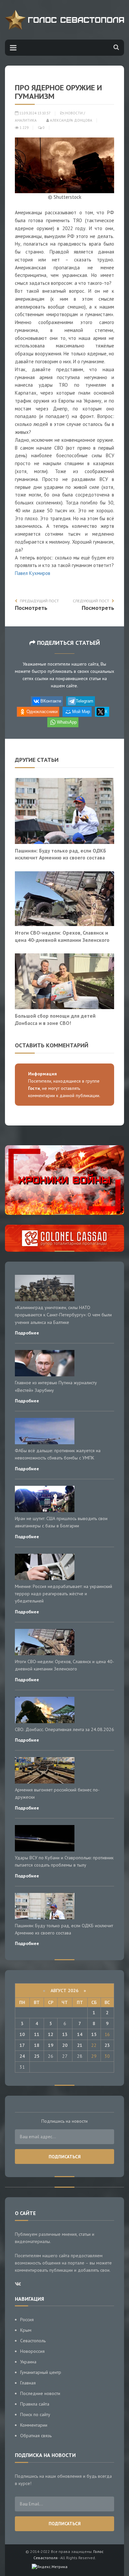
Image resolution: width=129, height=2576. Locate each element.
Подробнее (27, 1333)
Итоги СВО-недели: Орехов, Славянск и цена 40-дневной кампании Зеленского (62, 936)
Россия (27, 2320)
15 (94, 2034)
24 (22, 2056)
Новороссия (32, 2351)
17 (22, 2045)
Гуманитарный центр (41, 2372)
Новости (74, 113)
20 (65, 2045)
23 (107, 2045)
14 (80, 2034)
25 (37, 2056)
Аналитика (26, 120)
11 (37, 2034)
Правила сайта (35, 2404)
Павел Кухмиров (33, 573)
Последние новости (40, 2393)
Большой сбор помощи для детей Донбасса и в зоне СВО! (55, 1019)
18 (37, 2045)
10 (22, 2034)
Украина (28, 2362)
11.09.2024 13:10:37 (34, 113)
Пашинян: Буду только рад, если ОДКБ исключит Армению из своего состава (61, 854)
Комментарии (34, 2425)
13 (65, 2034)
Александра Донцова (71, 120)
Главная (28, 2383)
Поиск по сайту (35, 2414)
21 (80, 2045)
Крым (26, 2330)
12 (51, 2034)
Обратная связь (36, 2436)
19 (51, 2045)
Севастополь (33, 2341)
